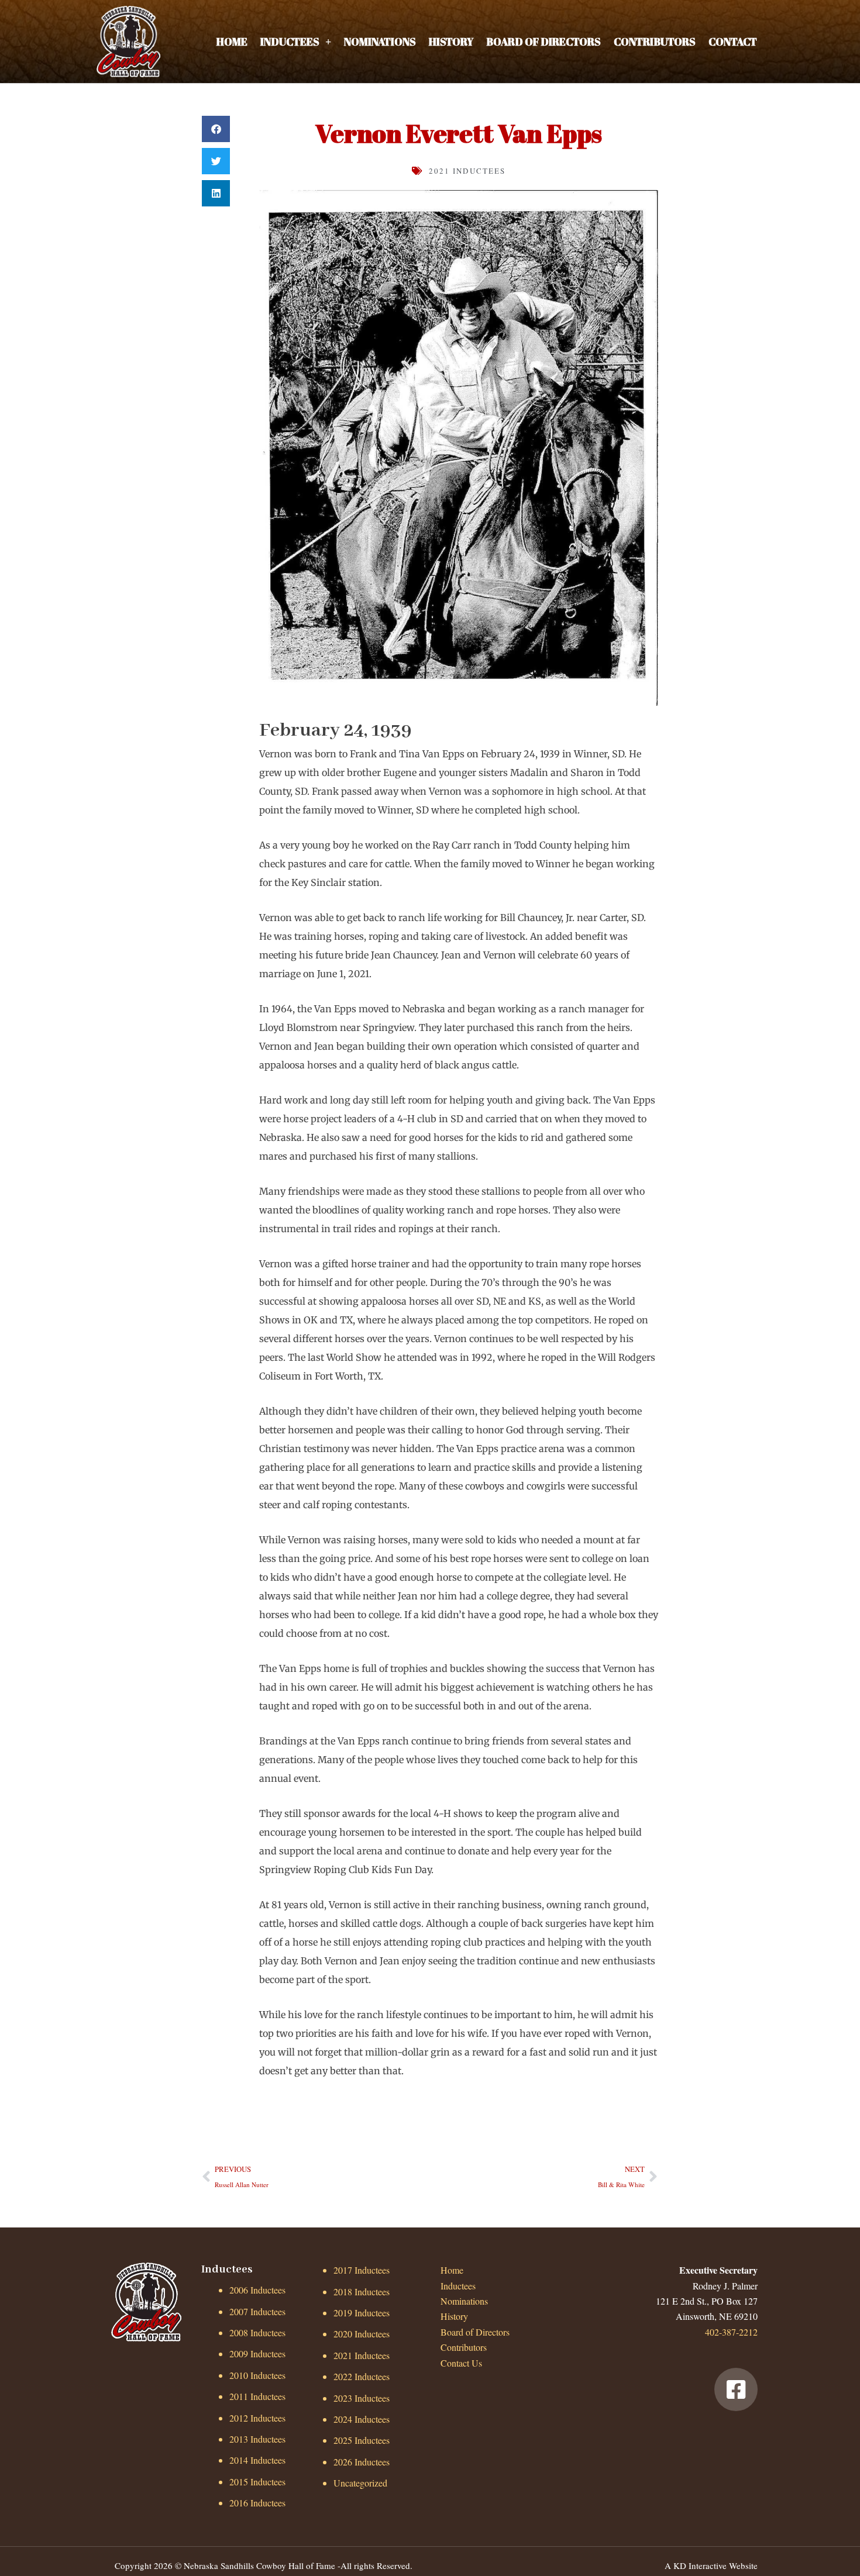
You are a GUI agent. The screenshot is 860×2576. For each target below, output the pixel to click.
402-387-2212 (731, 2332)
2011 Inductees (257, 2396)
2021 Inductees (467, 171)
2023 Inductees (362, 2398)
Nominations (380, 42)
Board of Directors (543, 42)
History (451, 42)
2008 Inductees (257, 2332)
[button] (216, 129)
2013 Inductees (257, 2439)
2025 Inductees (362, 2440)
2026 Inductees (362, 2462)
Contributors (655, 42)
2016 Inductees (257, 2503)
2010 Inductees (257, 2375)
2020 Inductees (362, 2334)
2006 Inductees (257, 2290)
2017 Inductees (362, 2270)
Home (232, 42)
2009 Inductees (257, 2353)
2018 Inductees (362, 2291)
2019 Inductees (362, 2313)
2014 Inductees (257, 2460)
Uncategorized (360, 2483)
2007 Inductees (257, 2311)
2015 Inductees (257, 2482)
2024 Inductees (362, 2419)
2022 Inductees (362, 2376)
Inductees (290, 42)
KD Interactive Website (715, 2565)
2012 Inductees (257, 2418)
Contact (733, 42)
